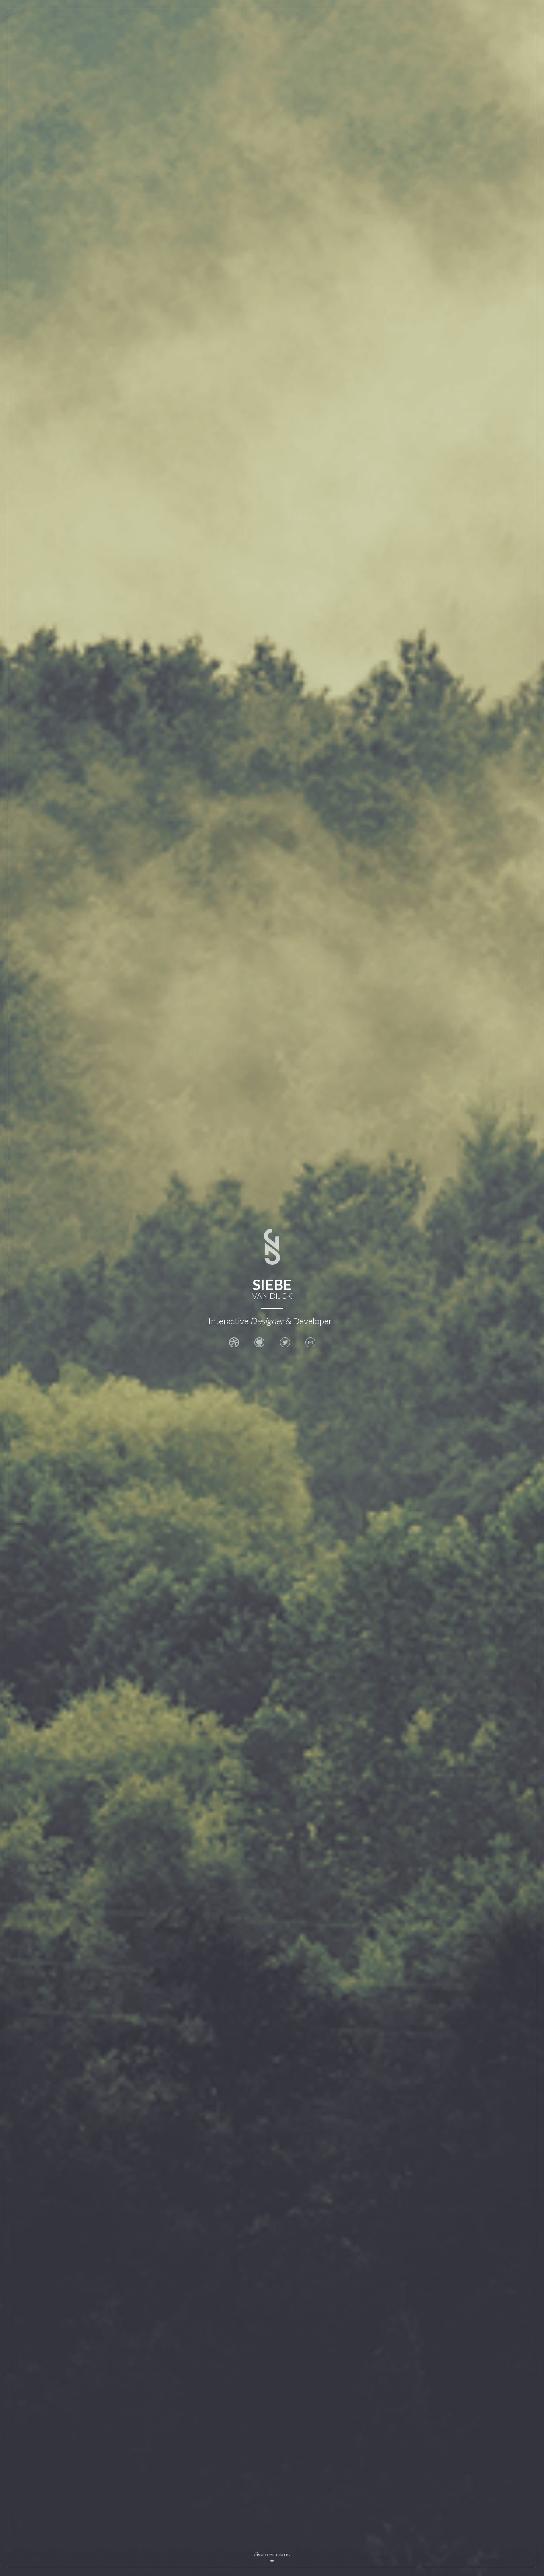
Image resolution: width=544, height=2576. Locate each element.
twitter (285, 1342)
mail (310, 1342)
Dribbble (234, 1342)
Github (259, 1342)
